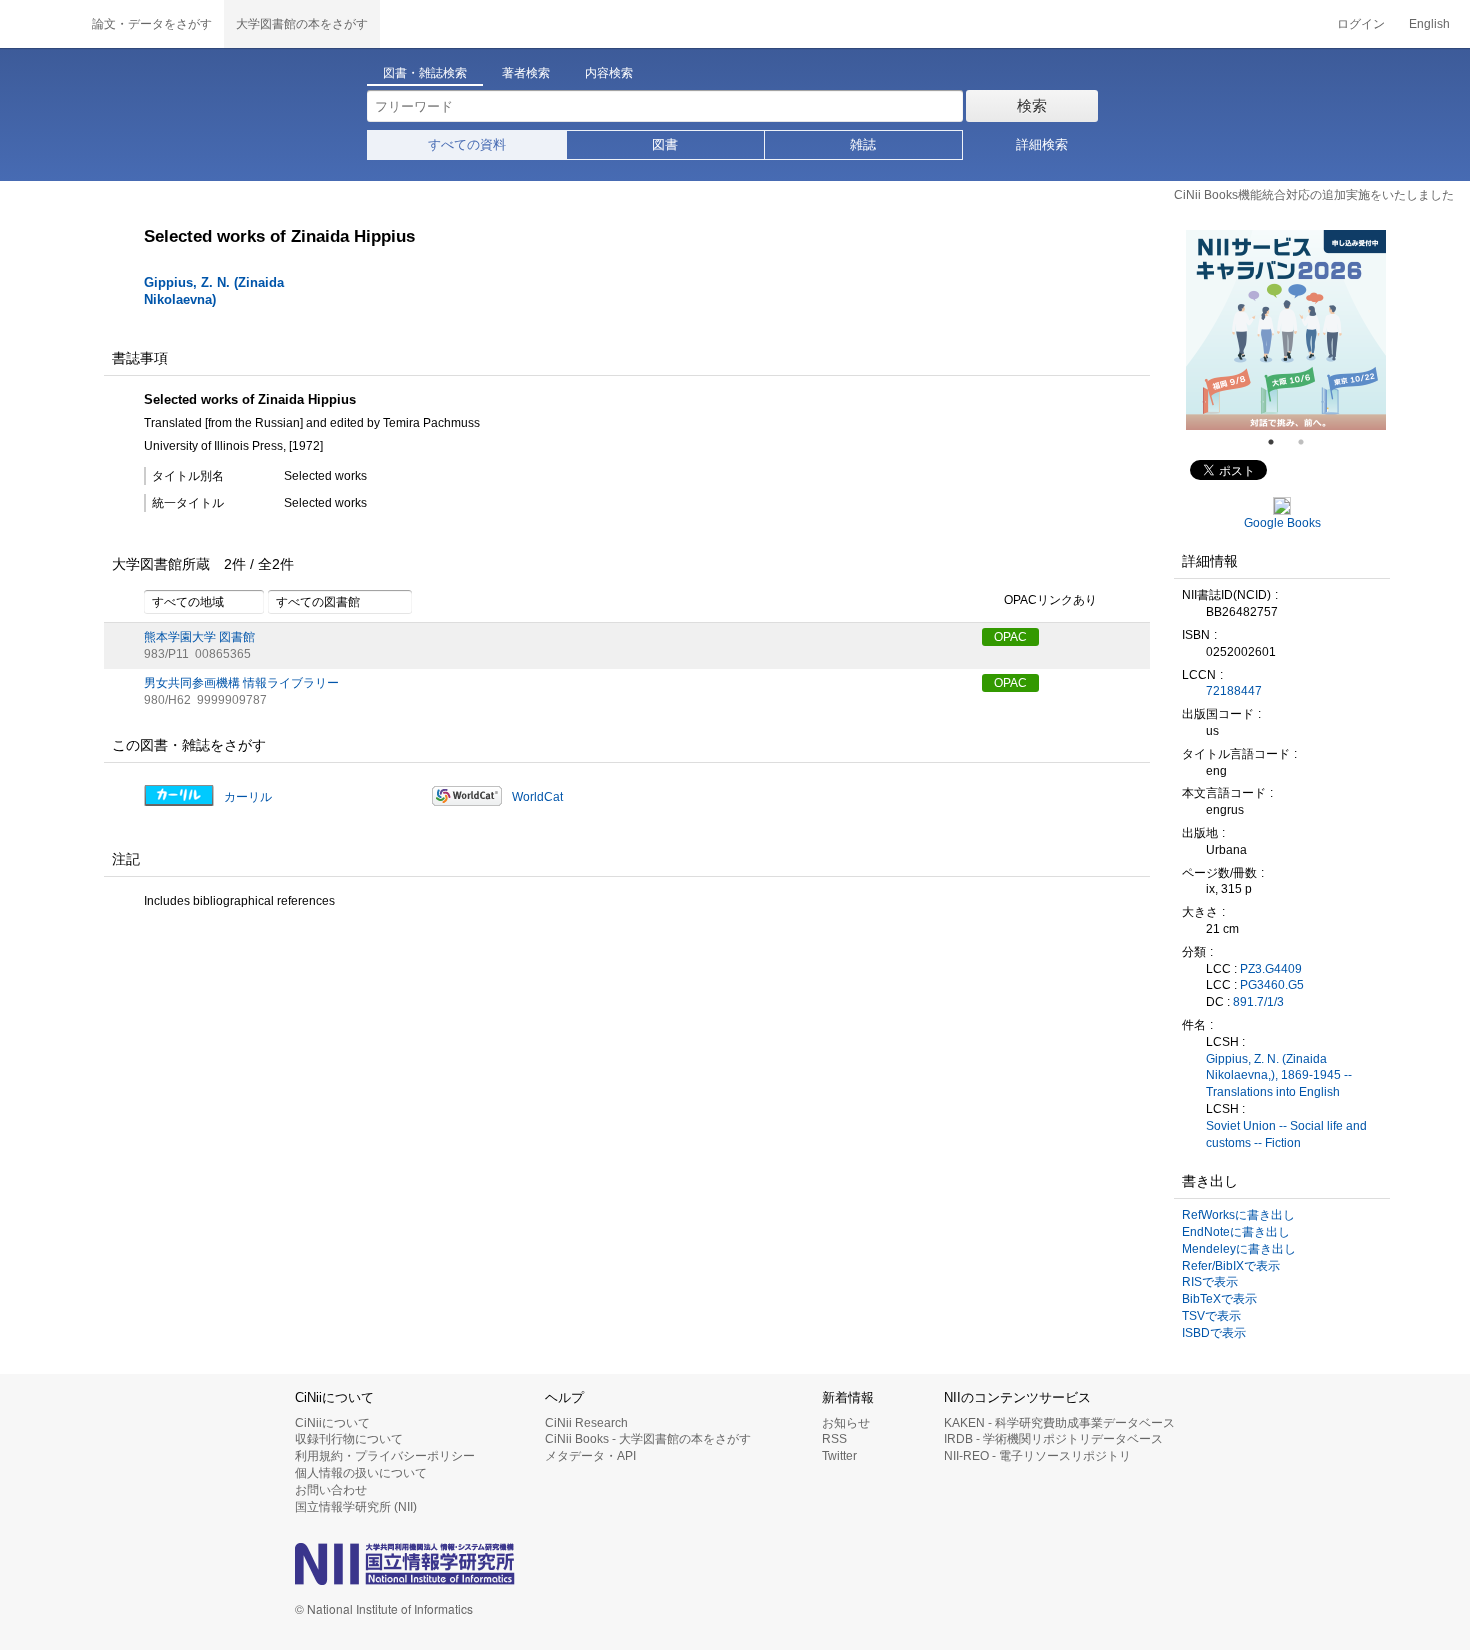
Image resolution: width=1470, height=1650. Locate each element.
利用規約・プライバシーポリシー (385, 1456)
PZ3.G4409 (1271, 969)
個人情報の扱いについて (361, 1473)
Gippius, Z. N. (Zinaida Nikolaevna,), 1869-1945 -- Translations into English (1279, 1076)
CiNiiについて (332, 1423)
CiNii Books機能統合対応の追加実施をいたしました (1314, 195)
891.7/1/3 (1258, 1002)
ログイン (1361, 24)
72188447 (1234, 691)
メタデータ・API (590, 1456)
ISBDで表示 (1214, 1333)
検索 (1032, 105)
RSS (834, 1439)
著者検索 (526, 73)
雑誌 (863, 144)
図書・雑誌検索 (425, 73)
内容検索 (609, 73)
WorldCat (537, 797)
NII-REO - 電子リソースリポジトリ (1037, 1456)
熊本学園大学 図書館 (199, 637)
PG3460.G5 (1272, 985)
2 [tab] (1309, 442)
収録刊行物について (349, 1439)
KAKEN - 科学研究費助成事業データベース (1059, 1423)
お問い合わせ (331, 1490)
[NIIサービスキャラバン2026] (1286, 330)
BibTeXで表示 (1219, 1299)
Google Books (1282, 523)
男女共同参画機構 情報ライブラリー (241, 683)
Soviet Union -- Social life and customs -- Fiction (1286, 1134)
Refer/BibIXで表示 (1231, 1266)
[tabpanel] (1286, 330)
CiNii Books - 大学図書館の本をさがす (648, 1439)
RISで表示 (1210, 1282)
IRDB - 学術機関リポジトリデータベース (1053, 1439)
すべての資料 (467, 144)
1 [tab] (1279, 442)
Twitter (839, 1456)
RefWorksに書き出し (1238, 1215)
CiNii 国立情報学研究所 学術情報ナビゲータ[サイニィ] (40, 24)
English (1429, 24)
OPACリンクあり (1050, 601)
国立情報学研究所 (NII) (356, 1507)
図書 (665, 144)
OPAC (1010, 637)
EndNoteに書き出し (1236, 1232)
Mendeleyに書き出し (1239, 1249)
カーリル (248, 797)
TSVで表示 (1211, 1316)
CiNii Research (586, 1423)
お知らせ (846, 1423)
